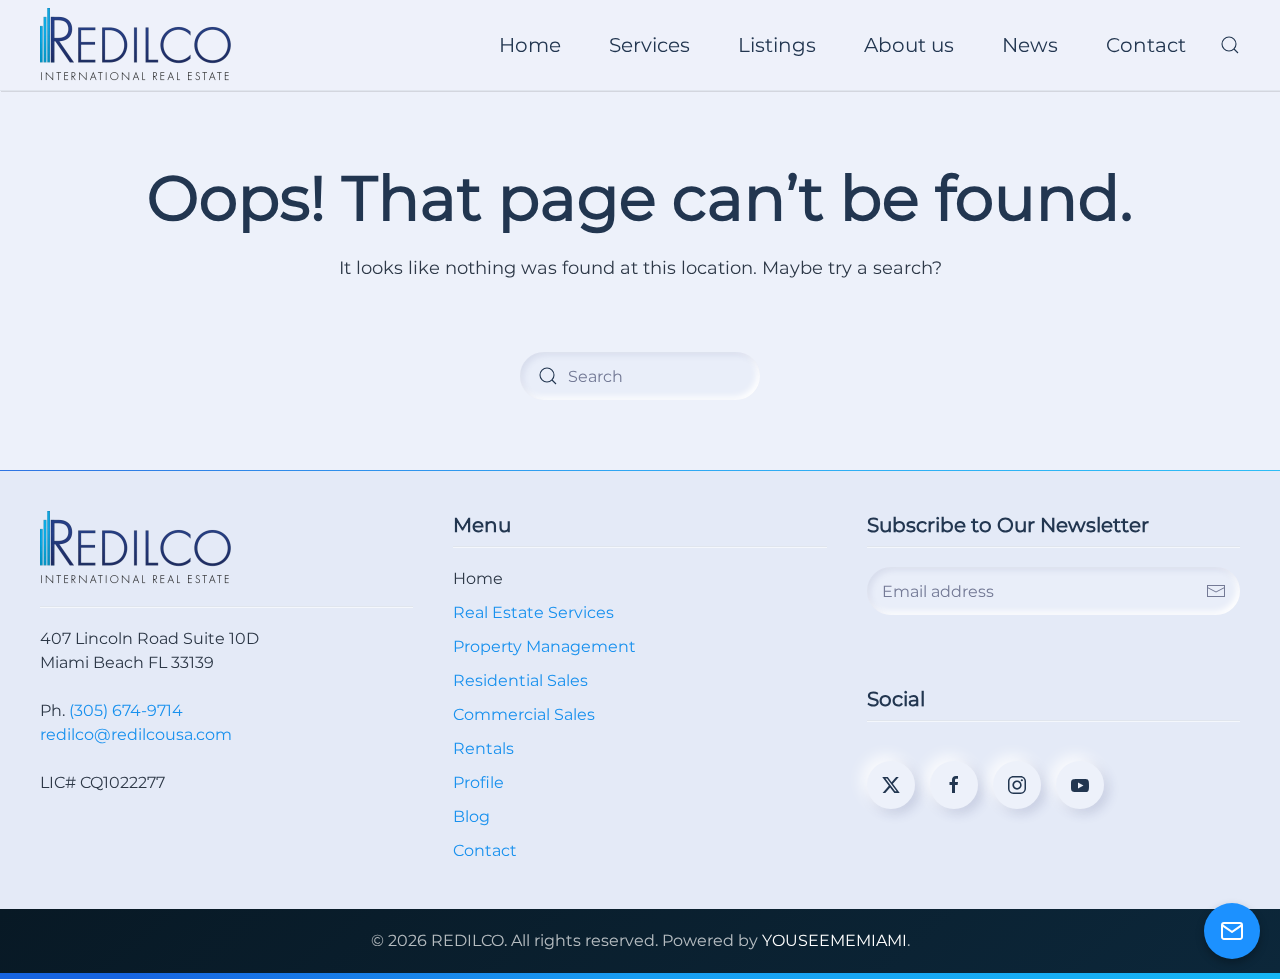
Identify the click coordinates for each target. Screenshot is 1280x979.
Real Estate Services (533, 612)
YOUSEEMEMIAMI (834, 940)
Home (530, 45)
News (1030, 45)
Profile (478, 782)
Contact (1146, 45)
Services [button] (649, 45)
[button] (1230, 45)
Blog (471, 816)
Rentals (483, 748)
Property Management (544, 646)
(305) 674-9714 (126, 710)
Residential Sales (520, 680)
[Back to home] (138, 45)
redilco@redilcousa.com (136, 734)
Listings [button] (777, 45)
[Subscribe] (1216, 591)
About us (909, 45)
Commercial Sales (524, 714)
